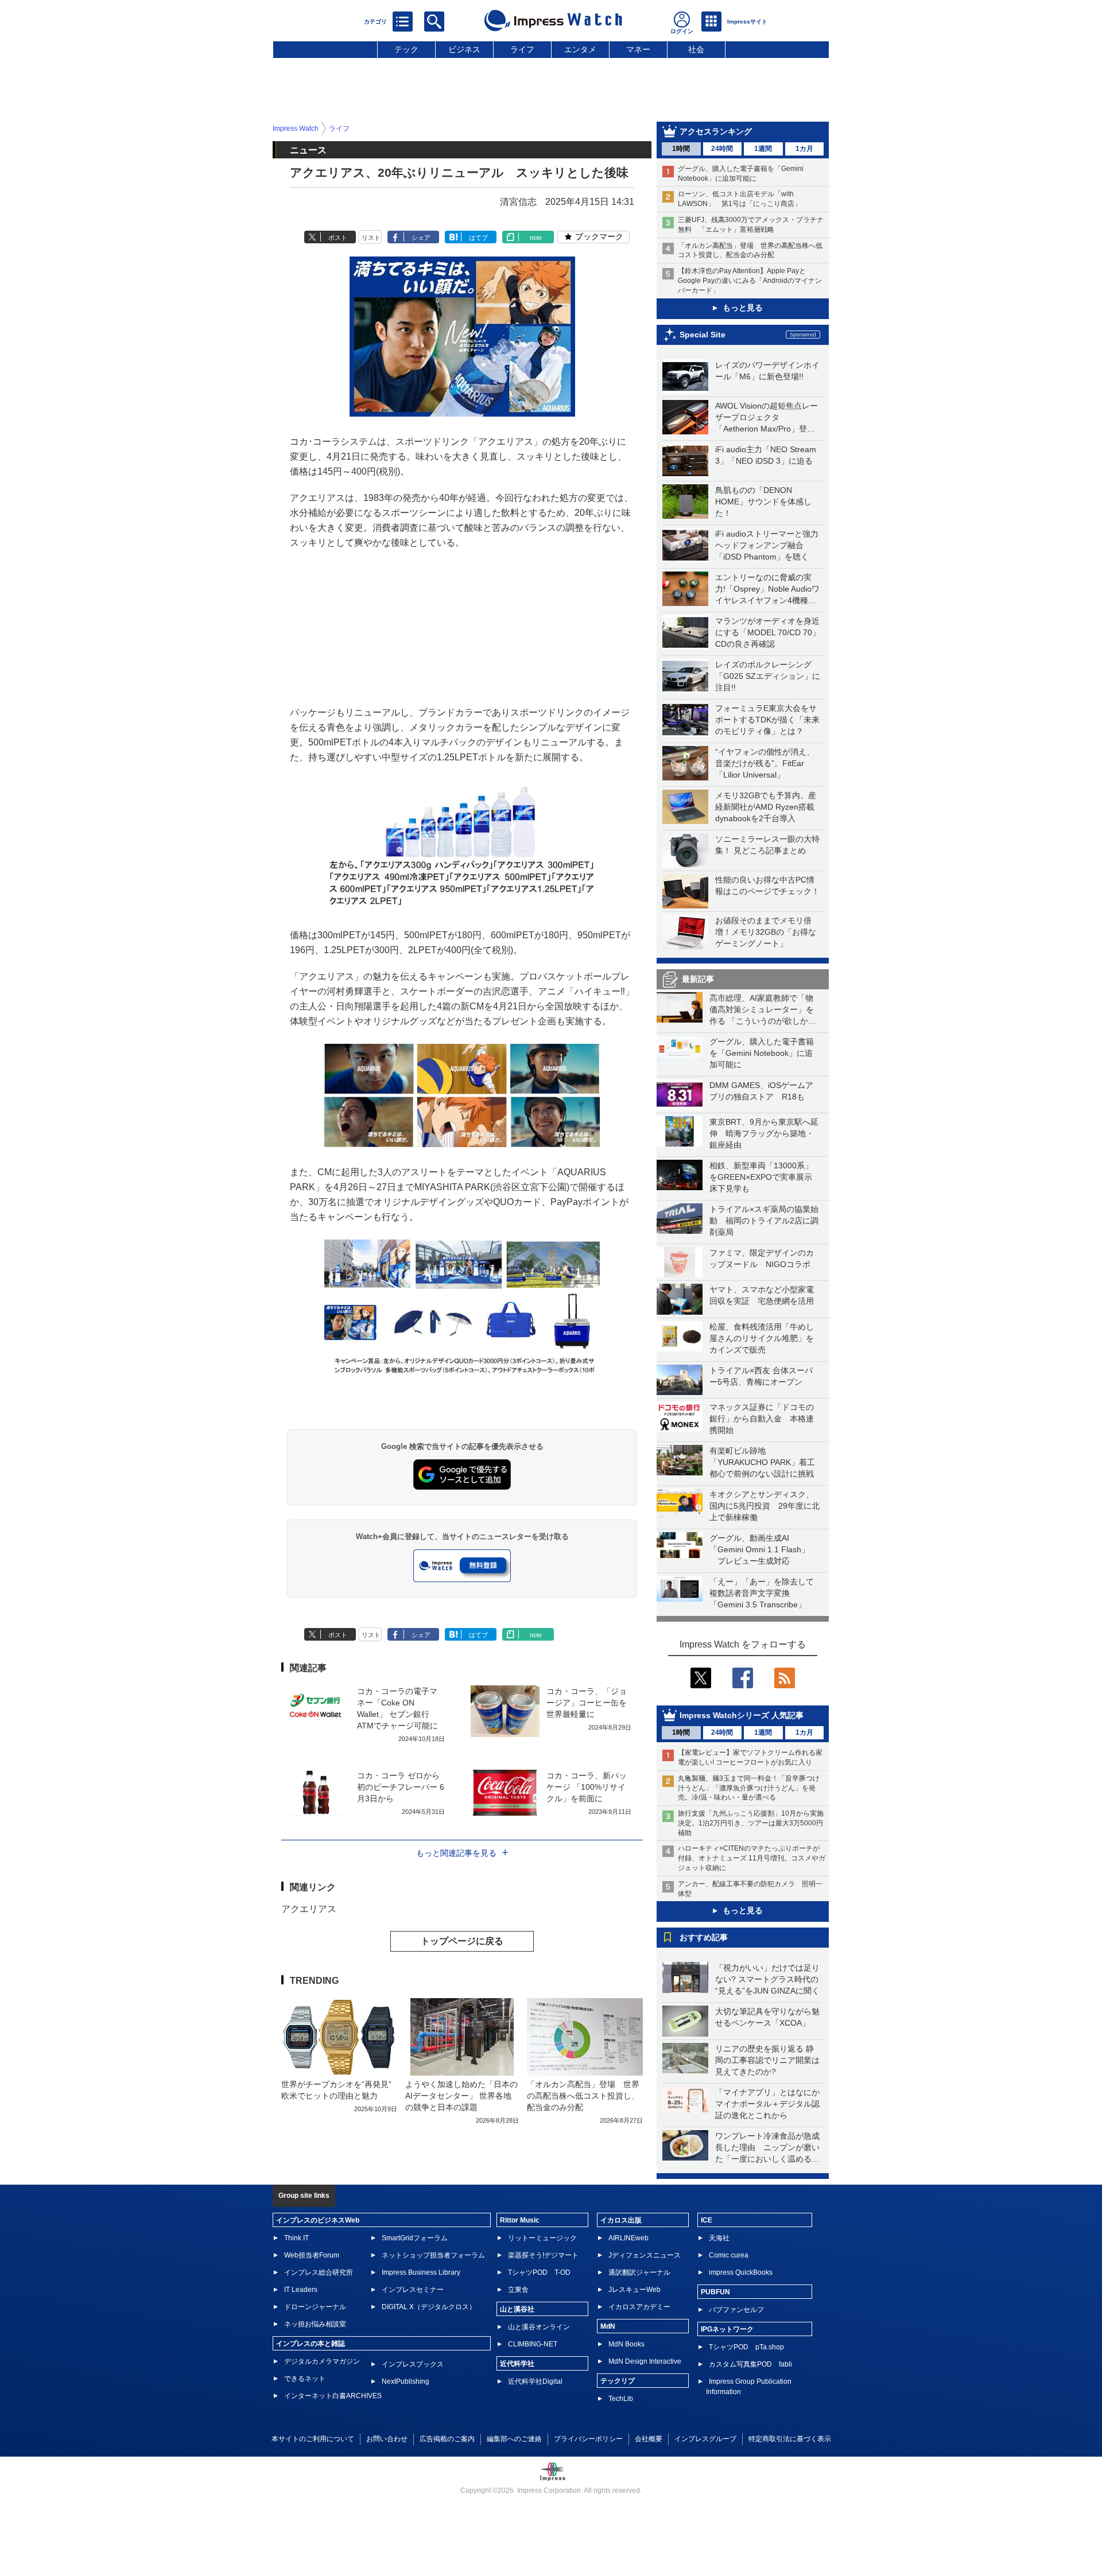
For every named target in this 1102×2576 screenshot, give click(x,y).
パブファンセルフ (736, 2310)
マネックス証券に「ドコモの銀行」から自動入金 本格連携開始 (762, 1419)
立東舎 (518, 2290)
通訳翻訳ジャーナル (639, 2272)
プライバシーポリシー (588, 2439)
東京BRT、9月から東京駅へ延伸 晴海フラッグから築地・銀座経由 (764, 1133)
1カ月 (804, 149)
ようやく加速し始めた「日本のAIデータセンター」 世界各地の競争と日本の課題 (461, 2096)
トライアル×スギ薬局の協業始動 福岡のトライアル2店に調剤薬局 (764, 1221)
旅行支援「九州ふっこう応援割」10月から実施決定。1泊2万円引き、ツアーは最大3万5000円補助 (751, 1823)
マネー (638, 49)
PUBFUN (715, 2292)
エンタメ (580, 49)
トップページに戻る (462, 1941)
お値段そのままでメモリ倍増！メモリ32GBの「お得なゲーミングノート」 (766, 932)
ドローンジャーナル (315, 2307)
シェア (421, 238)
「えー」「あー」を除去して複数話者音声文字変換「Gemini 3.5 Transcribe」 (762, 1593)
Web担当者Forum (312, 2255)
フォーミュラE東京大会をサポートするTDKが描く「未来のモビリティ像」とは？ (767, 720)
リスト (371, 238)
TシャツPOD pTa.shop (746, 2347)
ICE (707, 2220)
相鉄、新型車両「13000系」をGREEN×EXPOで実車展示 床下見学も (765, 1177)
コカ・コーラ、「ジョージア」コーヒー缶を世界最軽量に (587, 1703)
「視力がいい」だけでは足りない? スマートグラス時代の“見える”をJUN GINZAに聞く (767, 1979)
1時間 (681, 149)
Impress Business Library (421, 2272)
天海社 (719, 2238)
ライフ (522, 49)
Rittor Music (520, 2220)
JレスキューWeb (635, 2290)
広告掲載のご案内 (447, 2439)
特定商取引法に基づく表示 (790, 2439)
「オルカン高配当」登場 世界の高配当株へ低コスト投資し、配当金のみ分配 (583, 2096)
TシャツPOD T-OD (539, 2272)
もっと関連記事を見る (456, 1853)
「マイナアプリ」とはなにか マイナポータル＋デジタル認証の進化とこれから (771, 2104)
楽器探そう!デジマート (543, 2255)
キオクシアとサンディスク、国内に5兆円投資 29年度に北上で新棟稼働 (765, 1506)
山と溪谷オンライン (539, 2327)
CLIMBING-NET (533, 2344)
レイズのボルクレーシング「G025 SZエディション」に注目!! (768, 676)
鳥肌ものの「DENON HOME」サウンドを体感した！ (763, 502)
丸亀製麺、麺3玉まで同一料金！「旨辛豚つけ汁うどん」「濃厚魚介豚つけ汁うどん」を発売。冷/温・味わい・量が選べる (749, 1788)
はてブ (478, 238)
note (536, 238)
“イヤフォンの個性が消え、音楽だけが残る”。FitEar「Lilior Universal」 (765, 763)
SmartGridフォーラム (415, 2238)
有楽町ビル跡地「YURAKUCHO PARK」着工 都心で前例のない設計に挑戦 (766, 1462)
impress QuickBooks (741, 2272)
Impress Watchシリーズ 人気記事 (742, 1715)
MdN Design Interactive (645, 2361)
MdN (608, 2326)
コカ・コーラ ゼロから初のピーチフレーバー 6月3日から (401, 1787)
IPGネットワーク (727, 2329)
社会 (696, 49)
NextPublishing (406, 2381)
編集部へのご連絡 (514, 2439)
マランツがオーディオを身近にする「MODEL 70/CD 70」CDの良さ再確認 (768, 632)
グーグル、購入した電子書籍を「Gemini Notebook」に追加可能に (762, 1053)
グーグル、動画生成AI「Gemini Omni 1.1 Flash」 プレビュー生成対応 (759, 1549)
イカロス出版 (621, 2220)
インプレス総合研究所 (319, 2272)
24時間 (722, 149)
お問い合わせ (387, 2439)
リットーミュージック (542, 2238)
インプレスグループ (705, 2439)
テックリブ (618, 2381)
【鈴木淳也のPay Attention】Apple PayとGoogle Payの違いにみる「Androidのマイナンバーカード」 (750, 281)
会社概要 (649, 2439)
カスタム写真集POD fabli (750, 2364)
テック (406, 49)
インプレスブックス (413, 2364)
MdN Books (626, 2344)
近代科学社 (517, 2364)
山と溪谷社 (517, 2309)
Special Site (703, 335)
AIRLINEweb (628, 2238)
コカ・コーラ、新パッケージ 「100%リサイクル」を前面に (587, 1787)
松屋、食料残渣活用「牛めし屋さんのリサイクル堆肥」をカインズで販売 (762, 1338)
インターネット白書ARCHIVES (333, 2396)
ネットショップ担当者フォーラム (433, 2255)
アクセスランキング (716, 131)
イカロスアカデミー (639, 2307)
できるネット (305, 2379)
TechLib (621, 2399)
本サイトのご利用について (313, 2439)
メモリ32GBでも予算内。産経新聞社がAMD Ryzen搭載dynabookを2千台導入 (766, 807)
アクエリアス (309, 1909)
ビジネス (464, 49)
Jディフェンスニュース (645, 2255)
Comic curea (729, 2255)
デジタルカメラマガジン (322, 2361)
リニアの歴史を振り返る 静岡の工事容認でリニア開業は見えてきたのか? (767, 2060)
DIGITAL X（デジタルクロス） (429, 2307)
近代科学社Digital (535, 2381)
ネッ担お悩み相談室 (315, 2324)
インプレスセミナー (413, 2290)
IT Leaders (301, 2290)
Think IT (296, 2238)
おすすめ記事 (704, 1937)
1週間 (763, 149)
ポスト (338, 238)
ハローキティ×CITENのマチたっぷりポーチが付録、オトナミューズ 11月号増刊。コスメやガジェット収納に (752, 1858)
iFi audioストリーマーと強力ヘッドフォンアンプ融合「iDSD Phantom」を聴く (767, 545)
